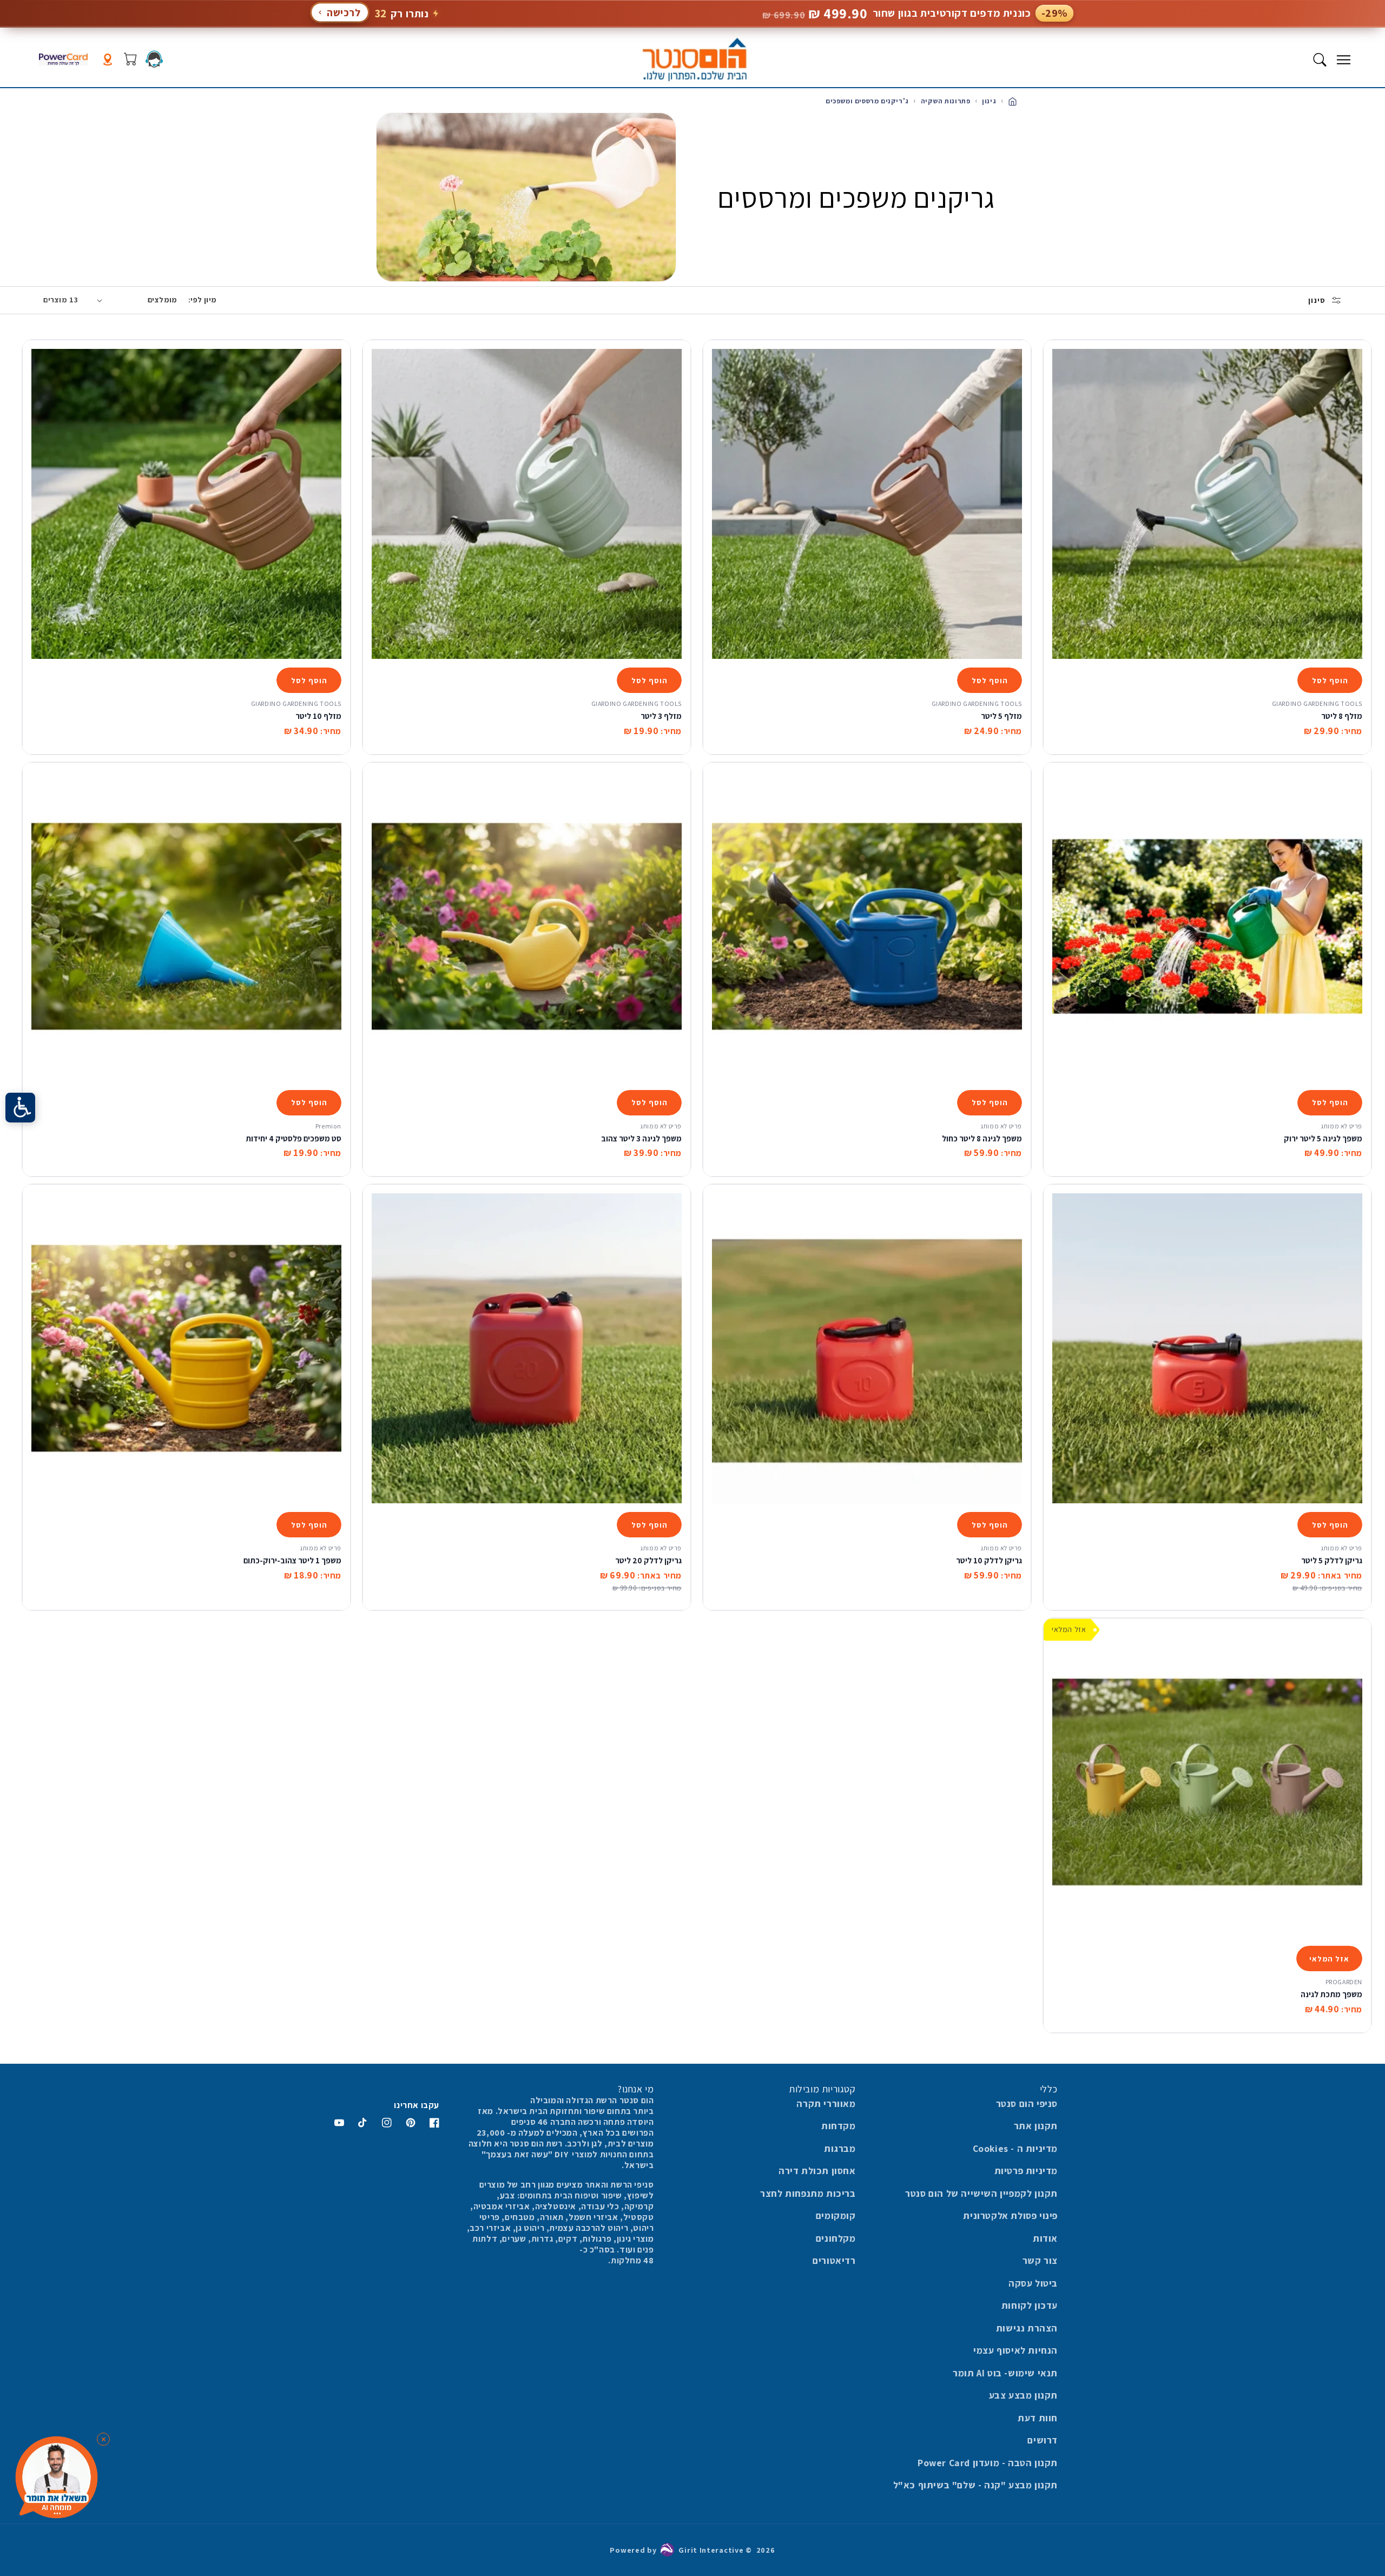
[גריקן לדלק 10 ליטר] (867, 1348)
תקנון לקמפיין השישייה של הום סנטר (981, 2193)
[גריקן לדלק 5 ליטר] (1207, 1348)
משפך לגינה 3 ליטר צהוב (641, 1138)
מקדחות (839, 2126)
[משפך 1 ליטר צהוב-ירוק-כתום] (186, 1348)
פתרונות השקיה (944, 101)
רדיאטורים (834, 2260)
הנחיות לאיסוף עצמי (1015, 2350)
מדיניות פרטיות (1026, 2171)
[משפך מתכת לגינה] (1207, 1782)
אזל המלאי (1329, 1959)
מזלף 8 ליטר (1342, 716)
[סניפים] (108, 60)
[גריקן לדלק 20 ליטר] (527, 1348)
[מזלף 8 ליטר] (1207, 504)
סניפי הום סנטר (1027, 2103)
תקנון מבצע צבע (1023, 2395)
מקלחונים (836, 2238)
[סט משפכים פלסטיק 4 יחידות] (186, 926)
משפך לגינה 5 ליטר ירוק (1323, 1138)
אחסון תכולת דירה (817, 2171)
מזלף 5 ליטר (1001, 716)
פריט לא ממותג (1341, 1126)
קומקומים (836, 2215)
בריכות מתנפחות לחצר (808, 2193)
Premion (328, 1126)
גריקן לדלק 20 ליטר (648, 1560)
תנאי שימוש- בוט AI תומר (1005, 2373)
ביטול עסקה (1033, 2283)
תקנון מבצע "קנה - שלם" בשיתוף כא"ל (975, 2485)
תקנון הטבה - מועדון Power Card (988, 2463)
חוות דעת (1038, 2418)
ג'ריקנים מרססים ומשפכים (867, 101)
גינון (988, 101)
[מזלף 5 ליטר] (867, 504)
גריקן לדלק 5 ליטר (1332, 1560)
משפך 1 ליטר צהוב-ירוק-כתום (292, 1560)
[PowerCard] (63, 60)
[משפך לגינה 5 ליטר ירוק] (1207, 926)
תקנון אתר (1036, 2126)
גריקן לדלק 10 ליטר (989, 1560)
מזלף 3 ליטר (661, 716)
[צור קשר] (154, 59)
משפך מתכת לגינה (1331, 1994)
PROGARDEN (1344, 1982)
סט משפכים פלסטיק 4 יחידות (294, 1138)
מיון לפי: (203, 300)
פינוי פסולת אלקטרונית (1010, 2215)
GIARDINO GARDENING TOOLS (1317, 704)
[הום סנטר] (694, 60)
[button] (1343, 60)
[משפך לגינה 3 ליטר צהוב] (527, 926)
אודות (1045, 2238)
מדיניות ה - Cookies (1015, 2148)
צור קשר (1040, 2260)
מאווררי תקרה (826, 2103)
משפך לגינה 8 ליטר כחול (982, 1138)
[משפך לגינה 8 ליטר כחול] (867, 926)
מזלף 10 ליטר (318, 716)
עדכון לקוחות (1030, 2305)
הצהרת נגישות (1027, 2328)
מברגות (840, 2148)
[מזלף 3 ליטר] (527, 504)
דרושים (1043, 2440)
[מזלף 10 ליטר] (186, 504)
